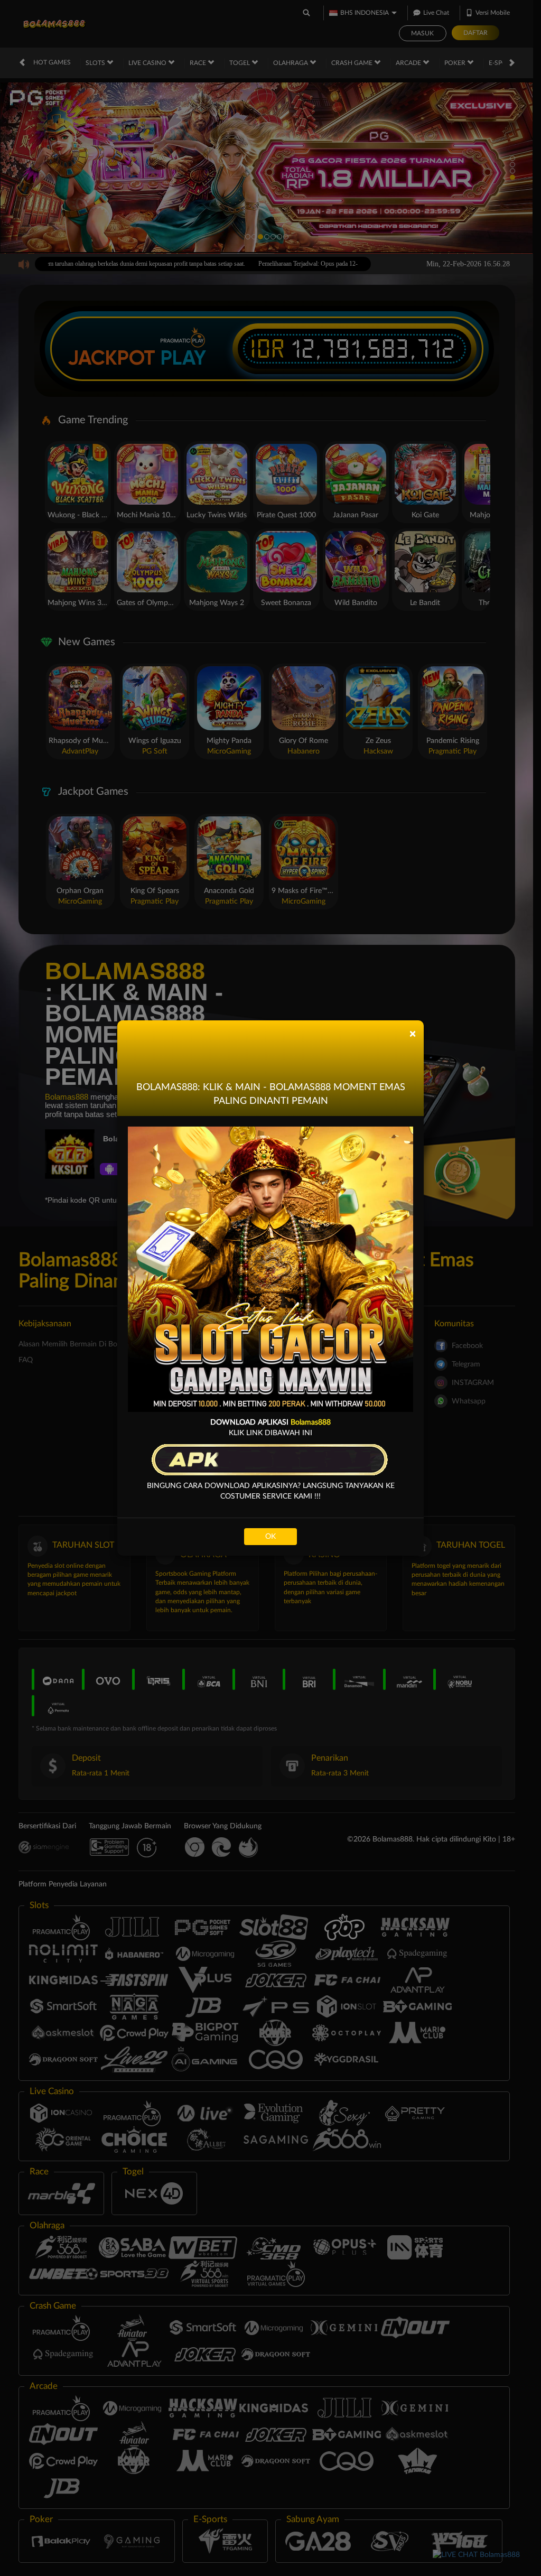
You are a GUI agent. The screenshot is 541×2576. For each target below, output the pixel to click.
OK (270, 1537)
